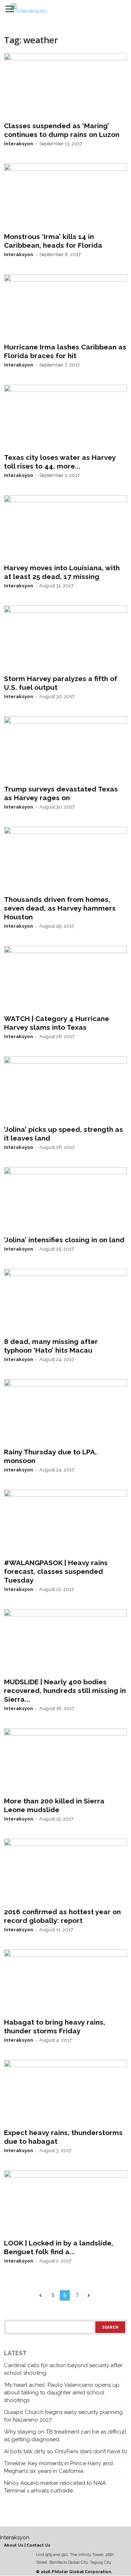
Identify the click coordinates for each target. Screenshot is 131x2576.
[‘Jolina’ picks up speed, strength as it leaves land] (65, 1089)
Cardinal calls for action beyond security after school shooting (63, 2369)
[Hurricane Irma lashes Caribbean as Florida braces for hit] (65, 307)
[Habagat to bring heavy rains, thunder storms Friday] (65, 1982)
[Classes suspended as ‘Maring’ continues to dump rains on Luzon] (65, 86)
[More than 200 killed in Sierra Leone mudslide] (65, 1761)
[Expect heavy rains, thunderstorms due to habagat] (65, 2093)
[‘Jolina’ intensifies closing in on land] (65, 1200)
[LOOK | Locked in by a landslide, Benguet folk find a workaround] (65, 2203)
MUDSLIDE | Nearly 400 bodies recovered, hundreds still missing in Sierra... (65, 1690)
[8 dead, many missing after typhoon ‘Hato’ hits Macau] (65, 1301)
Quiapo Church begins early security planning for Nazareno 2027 (63, 2416)
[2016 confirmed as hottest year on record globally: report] (65, 1871)
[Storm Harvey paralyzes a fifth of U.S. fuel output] (65, 638)
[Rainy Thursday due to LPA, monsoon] (65, 1412)
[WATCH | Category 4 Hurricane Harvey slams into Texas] (65, 979)
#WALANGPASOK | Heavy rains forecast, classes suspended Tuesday (56, 1571)
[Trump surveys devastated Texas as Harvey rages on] (65, 749)
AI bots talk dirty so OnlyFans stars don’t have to (65, 2451)
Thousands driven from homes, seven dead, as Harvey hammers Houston (60, 908)
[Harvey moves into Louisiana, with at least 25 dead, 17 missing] (65, 528)
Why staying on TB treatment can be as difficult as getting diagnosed (65, 2436)
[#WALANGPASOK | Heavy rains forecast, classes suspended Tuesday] (65, 1522)
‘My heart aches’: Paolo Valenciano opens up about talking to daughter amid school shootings (62, 2393)
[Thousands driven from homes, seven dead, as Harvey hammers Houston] (65, 859)
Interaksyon (19, 144)
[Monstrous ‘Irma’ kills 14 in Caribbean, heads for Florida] (65, 196)
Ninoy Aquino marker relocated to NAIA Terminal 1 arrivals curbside (55, 2487)
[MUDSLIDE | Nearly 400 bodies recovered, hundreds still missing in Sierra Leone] (65, 1642)
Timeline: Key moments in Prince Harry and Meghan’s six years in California (58, 2467)
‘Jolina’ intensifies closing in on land (64, 1240)
